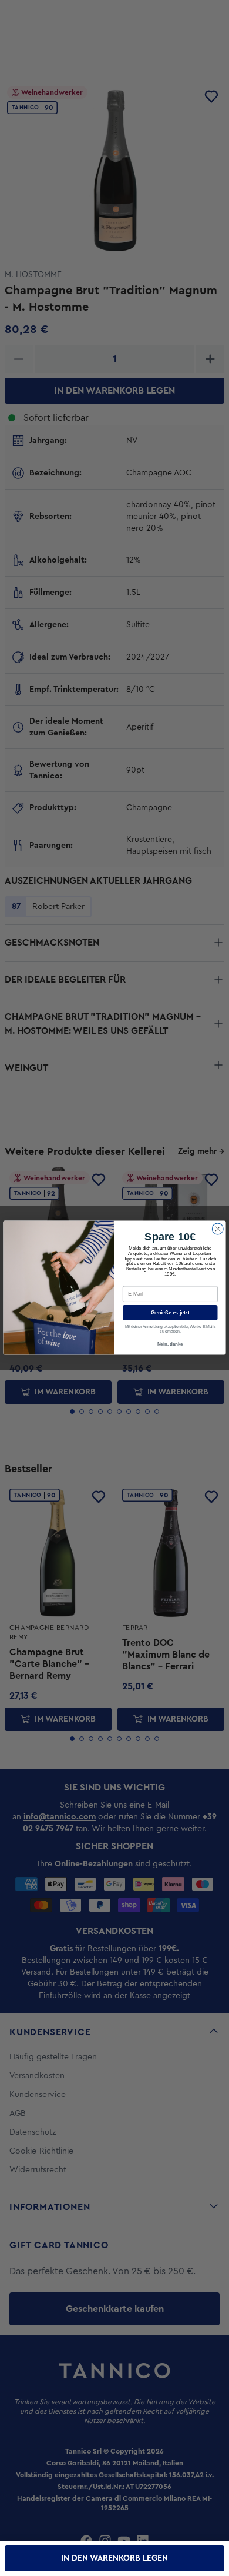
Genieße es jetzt (170, 1313)
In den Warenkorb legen (114, 2558)
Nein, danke (170, 1345)
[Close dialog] (218, 1229)
